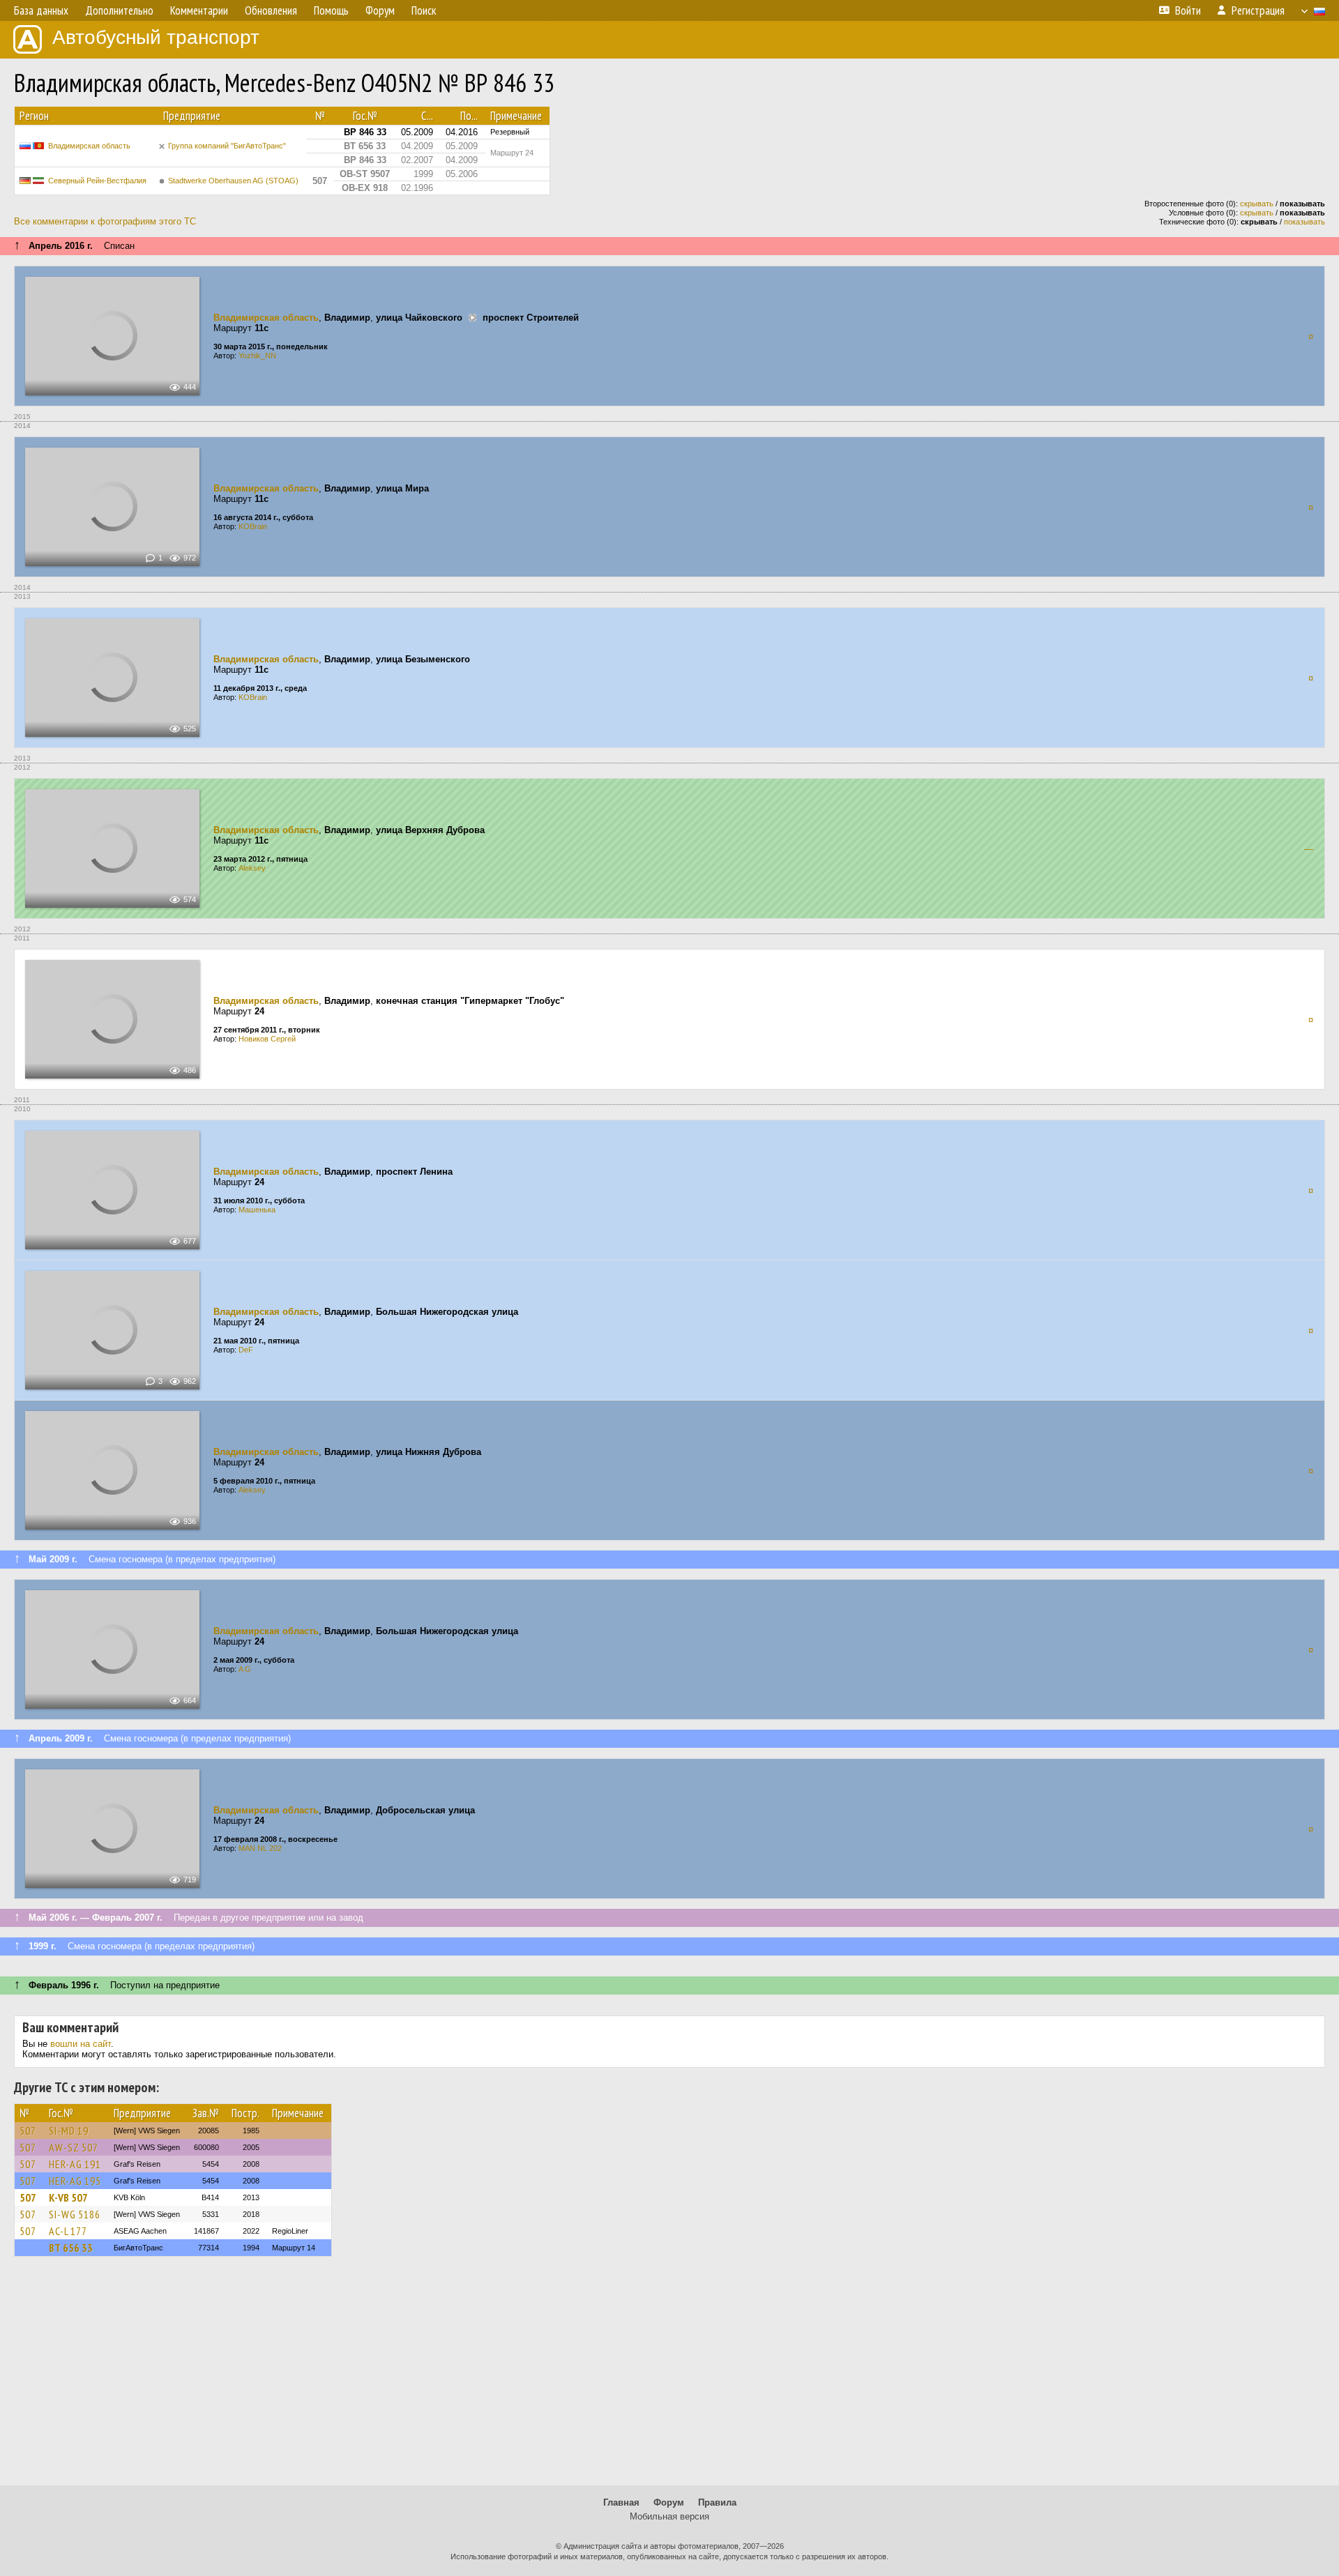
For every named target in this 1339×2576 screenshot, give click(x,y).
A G (245, 1669)
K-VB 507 (68, 2197)
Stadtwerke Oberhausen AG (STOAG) (233, 181)
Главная (621, 2502)
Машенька (257, 1210)
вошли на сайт (81, 2044)
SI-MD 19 (69, 2131)
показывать (1304, 222)
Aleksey (252, 868)
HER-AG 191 (75, 2164)
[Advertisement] (669, 2377)
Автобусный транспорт (156, 37)
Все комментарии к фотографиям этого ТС (105, 221)
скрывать (1257, 204)
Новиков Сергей (267, 1039)
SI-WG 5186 (75, 2214)
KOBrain (253, 526)
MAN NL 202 (260, 1848)
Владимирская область (89, 146)
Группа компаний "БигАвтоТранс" (227, 146)
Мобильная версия (669, 2516)
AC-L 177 (68, 2231)
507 (28, 2131)
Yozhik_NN (257, 356)
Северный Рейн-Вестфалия (97, 181)
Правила (717, 2502)
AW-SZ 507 (74, 2147)
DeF (246, 1350)
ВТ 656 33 (71, 2248)
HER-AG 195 (75, 2181)
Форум (669, 2502)
